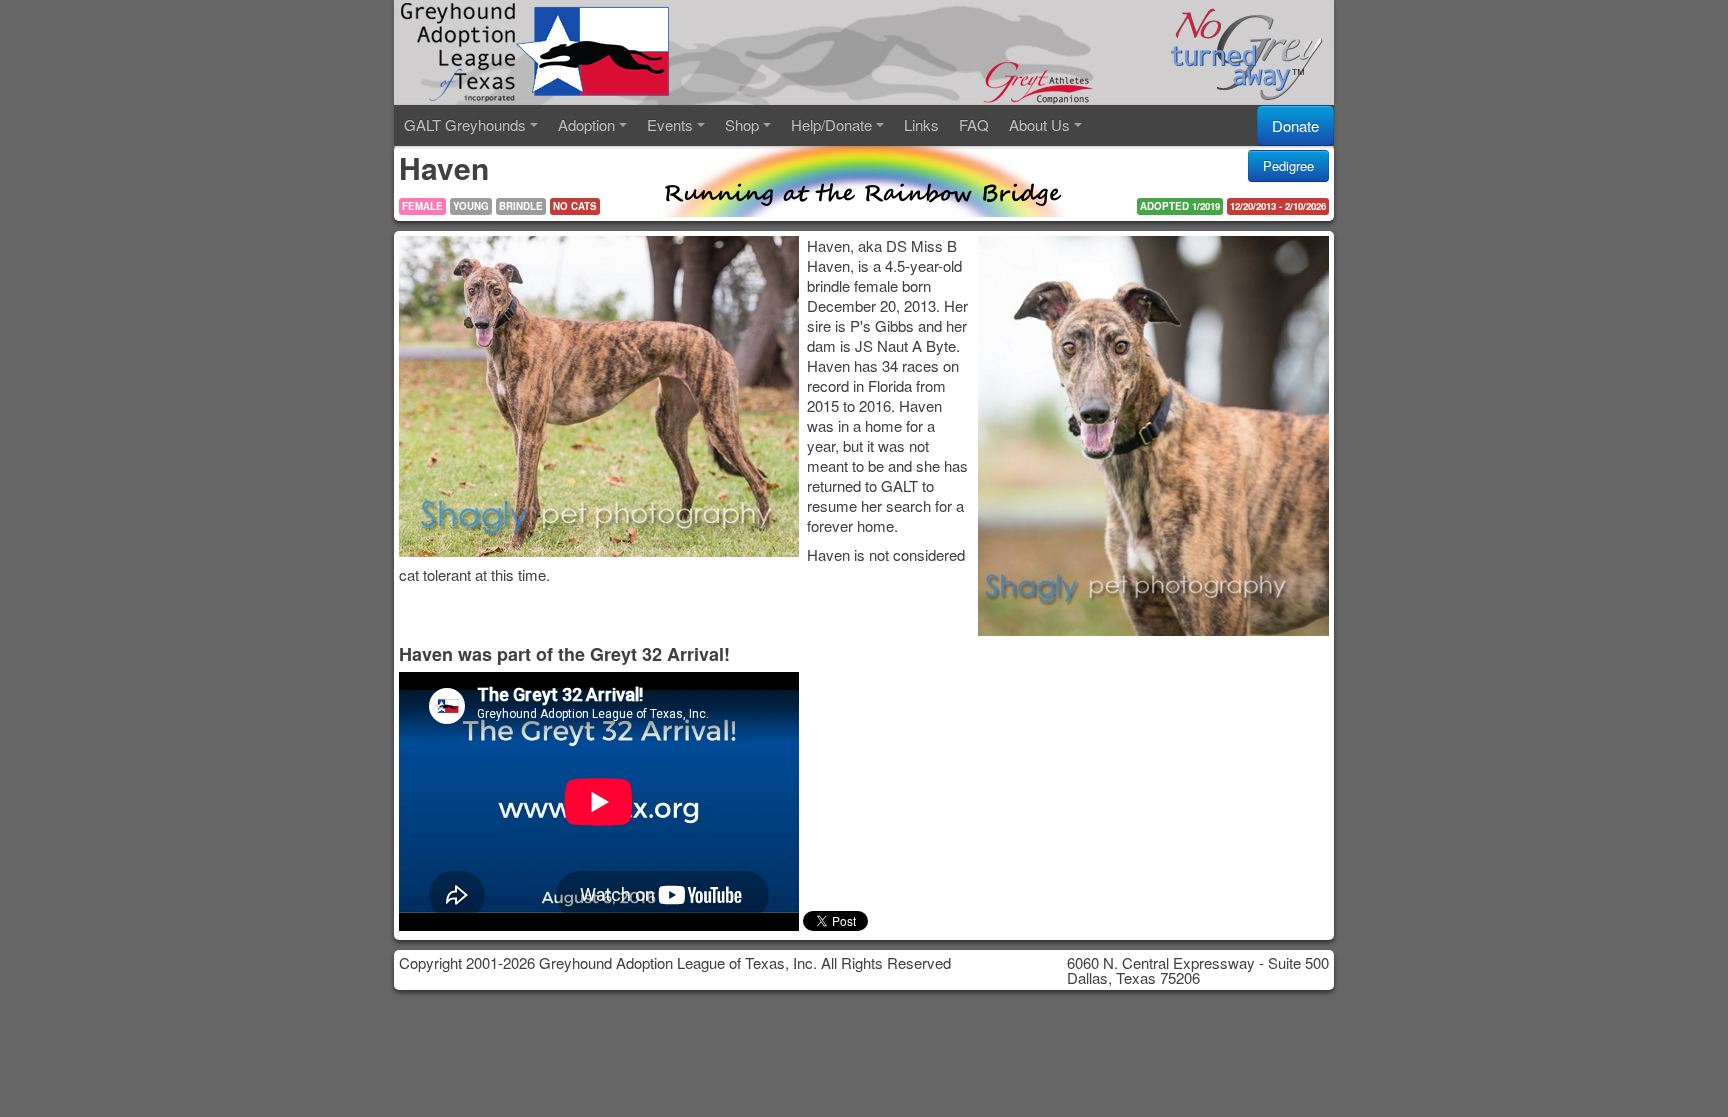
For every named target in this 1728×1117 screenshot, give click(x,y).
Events (670, 124)
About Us (1039, 124)
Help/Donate (831, 124)
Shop (742, 124)
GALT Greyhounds (465, 124)
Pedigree (1288, 165)
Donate (1295, 125)
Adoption (586, 124)
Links (921, 124)
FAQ (974, 124)
